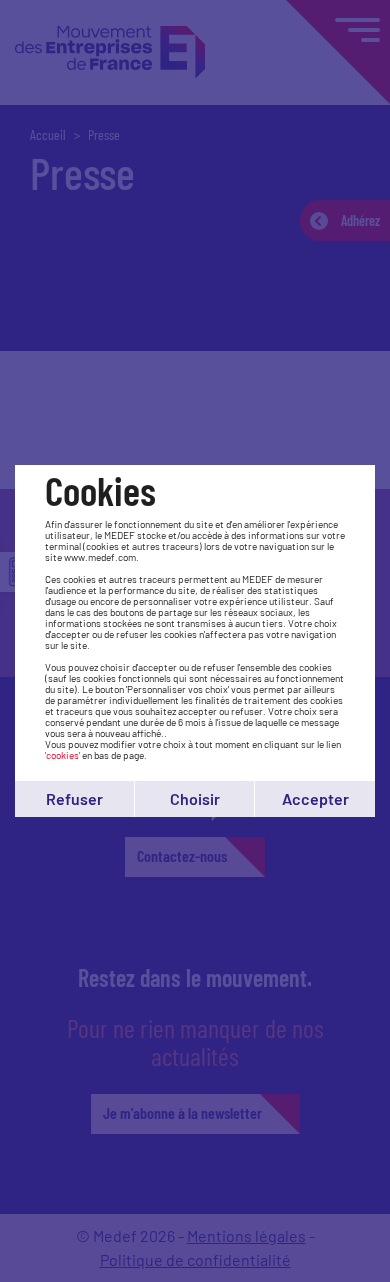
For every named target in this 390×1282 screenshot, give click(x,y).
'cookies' (62, 755)
